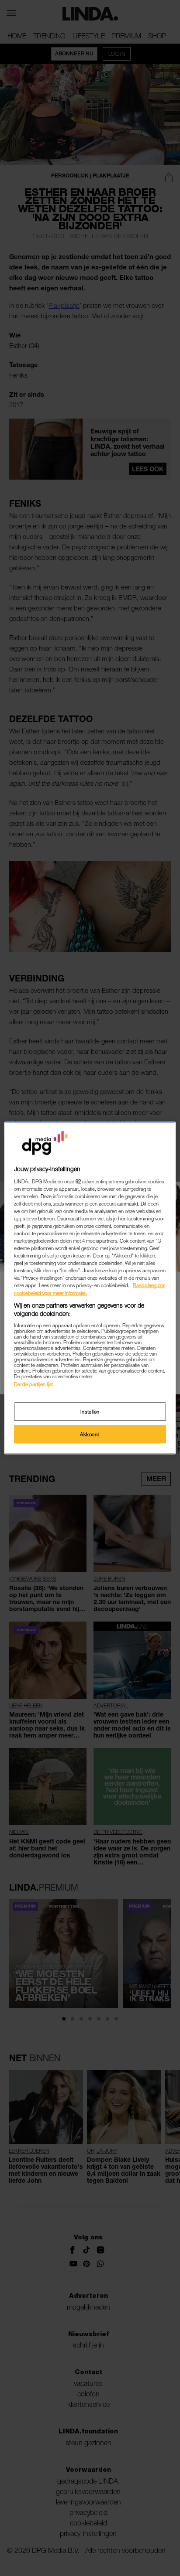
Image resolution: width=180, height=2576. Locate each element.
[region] (90, 1288)
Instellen (90, 1412)
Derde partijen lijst (33, 1384)
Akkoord (90, 1434)
